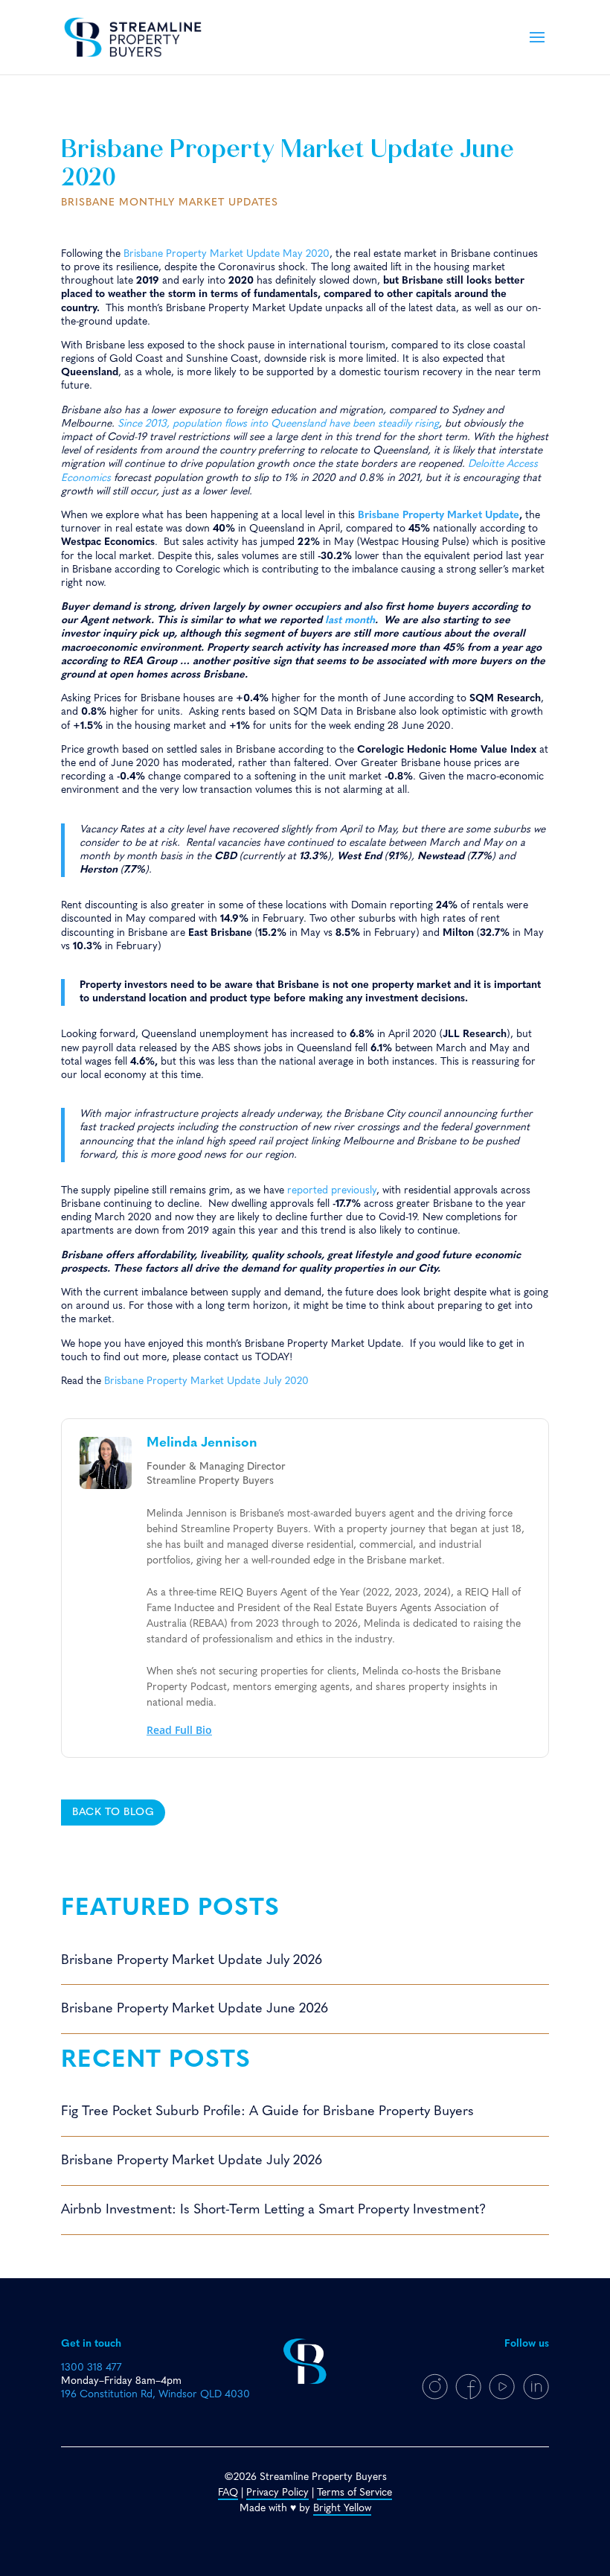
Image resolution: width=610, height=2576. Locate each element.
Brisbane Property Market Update (439, 516)
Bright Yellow (342, 2509)
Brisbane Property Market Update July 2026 (192, 1961)
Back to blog (113, 1813)
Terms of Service (354, 2493)
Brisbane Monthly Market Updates (170, 203)
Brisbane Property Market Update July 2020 (206, 1381)
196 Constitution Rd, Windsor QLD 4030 (155, 2395)
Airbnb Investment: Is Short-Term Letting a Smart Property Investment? (273, 2210)
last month (350, 621)
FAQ (228, 2493)
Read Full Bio (179, 1730)
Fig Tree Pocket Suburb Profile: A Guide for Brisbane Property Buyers (267, 2112)
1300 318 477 (91, 2368)
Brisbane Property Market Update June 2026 (195, 2009)
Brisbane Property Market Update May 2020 (227, 254)
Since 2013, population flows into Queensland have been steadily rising (278, 424)
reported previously (332, 1191)
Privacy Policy (277, 2493)
